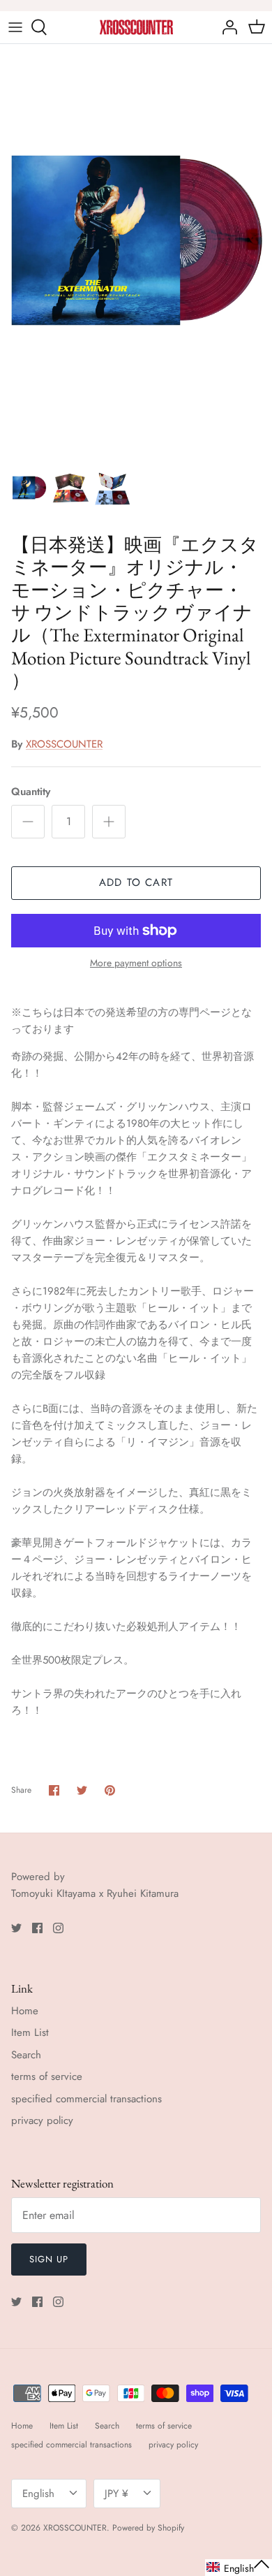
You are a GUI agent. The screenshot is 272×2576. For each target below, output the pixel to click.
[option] (136, 248)
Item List (30, 2032)
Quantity (31, 792)
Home (25, 2011)
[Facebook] (37, 1928)
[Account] (226, 27)
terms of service (47, 2076)
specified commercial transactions (86, 2099)
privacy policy (42, 2120)
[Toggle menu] (15, 27)
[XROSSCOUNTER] (136, 27)
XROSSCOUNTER (64, 744)
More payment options (136, 963)
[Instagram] (58, 1928)
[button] (239, 2568)
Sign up (49, 2259)
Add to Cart (136, 882)
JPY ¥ (116, 2494)
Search (26, 2055)
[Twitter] (16, 1928)
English (38, 2494)
